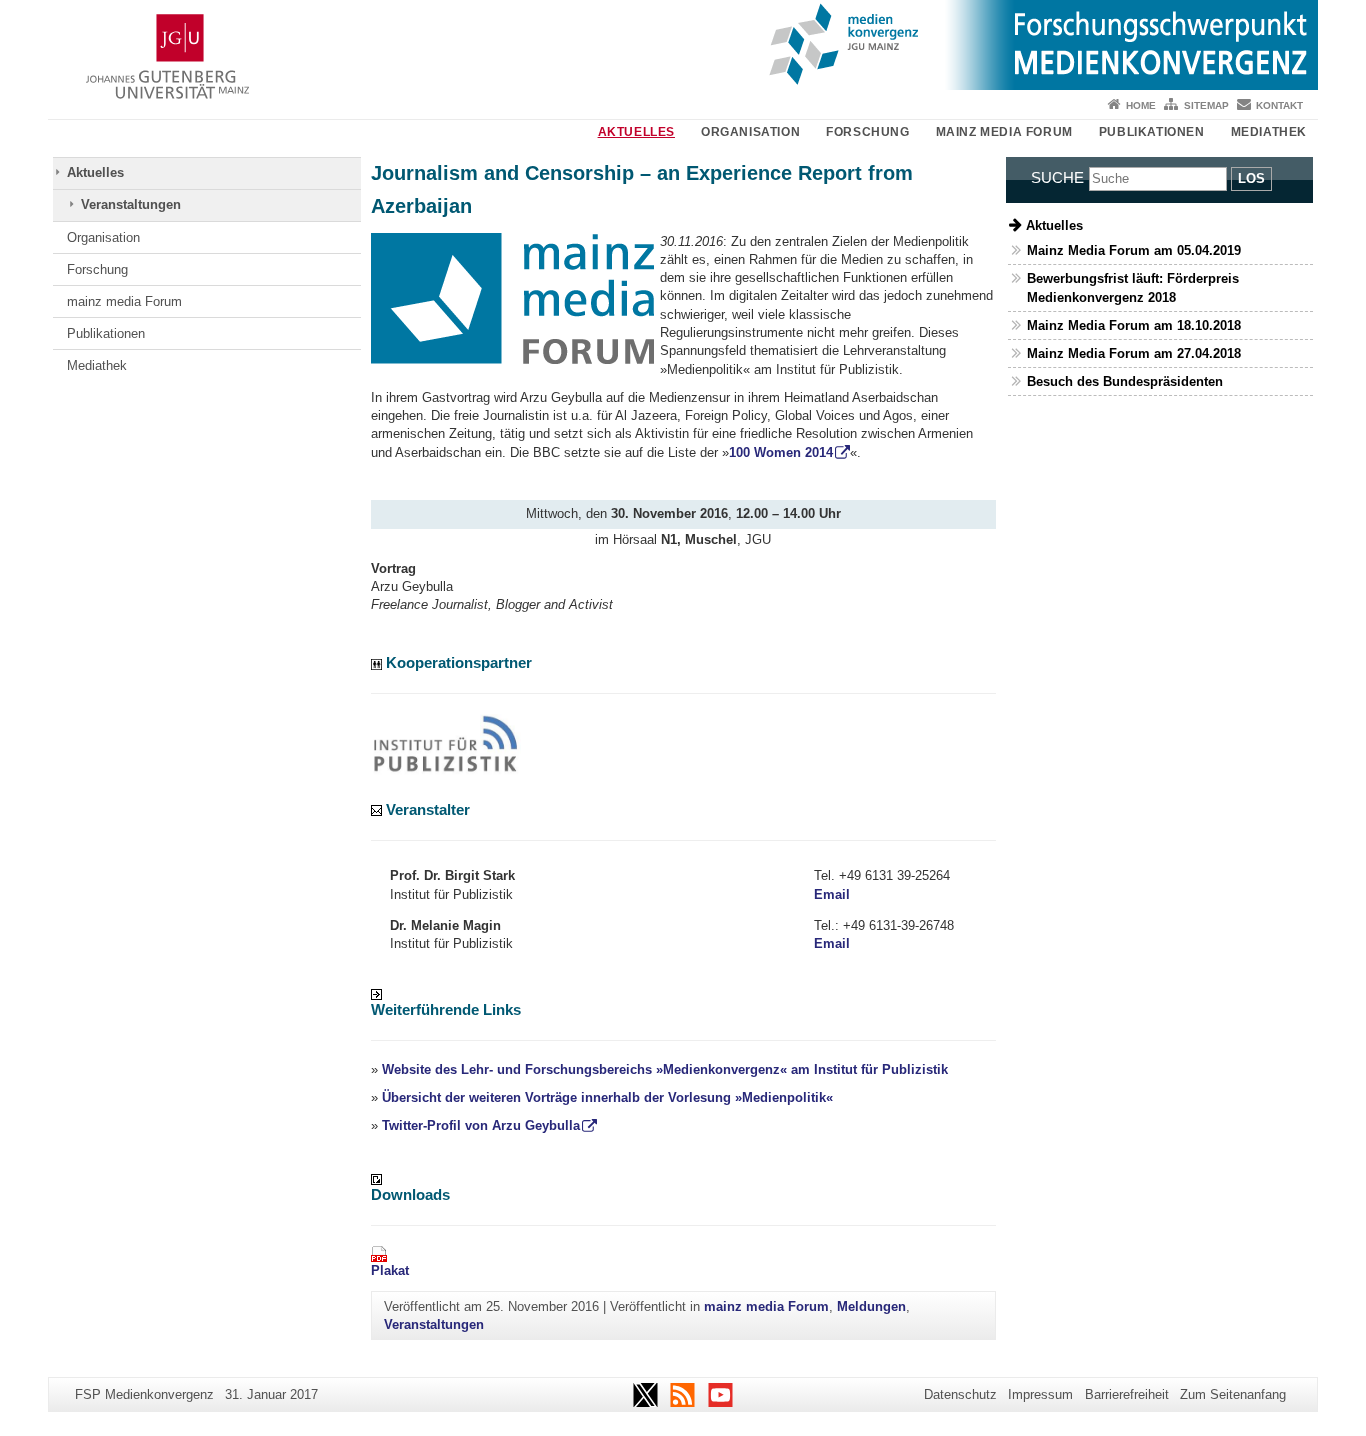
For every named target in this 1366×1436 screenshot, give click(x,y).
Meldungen (871, 1306)
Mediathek (1269, 132)
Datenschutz (960, 1394)
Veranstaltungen (131, 204)
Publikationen (1152, 132)
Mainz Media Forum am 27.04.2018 (1134, 353)
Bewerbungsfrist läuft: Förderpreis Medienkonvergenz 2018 (1133, 288)
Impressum (1040, 1394)
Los (1251, 178)
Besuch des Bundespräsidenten (1125, 381)
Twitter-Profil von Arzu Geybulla (481, 1125)
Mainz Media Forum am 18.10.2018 (1134, 325)
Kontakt (1279, 105)
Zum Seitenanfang (1233, 1394)
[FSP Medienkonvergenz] (683, 45)
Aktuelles (636, 132)
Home (1141, 105)
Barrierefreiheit (1127, 1394)
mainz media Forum (1004, 132)
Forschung (867, 132)
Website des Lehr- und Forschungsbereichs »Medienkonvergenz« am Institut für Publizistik (665, 1069)
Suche (1057, 177)
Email (832, 894)
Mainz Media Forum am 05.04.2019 (1134, 250)
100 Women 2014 (781, 452)
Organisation (750, 132)
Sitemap (1206, 105)
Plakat (390, 1270)
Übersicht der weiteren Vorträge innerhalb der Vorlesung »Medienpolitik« (607, 1097)
